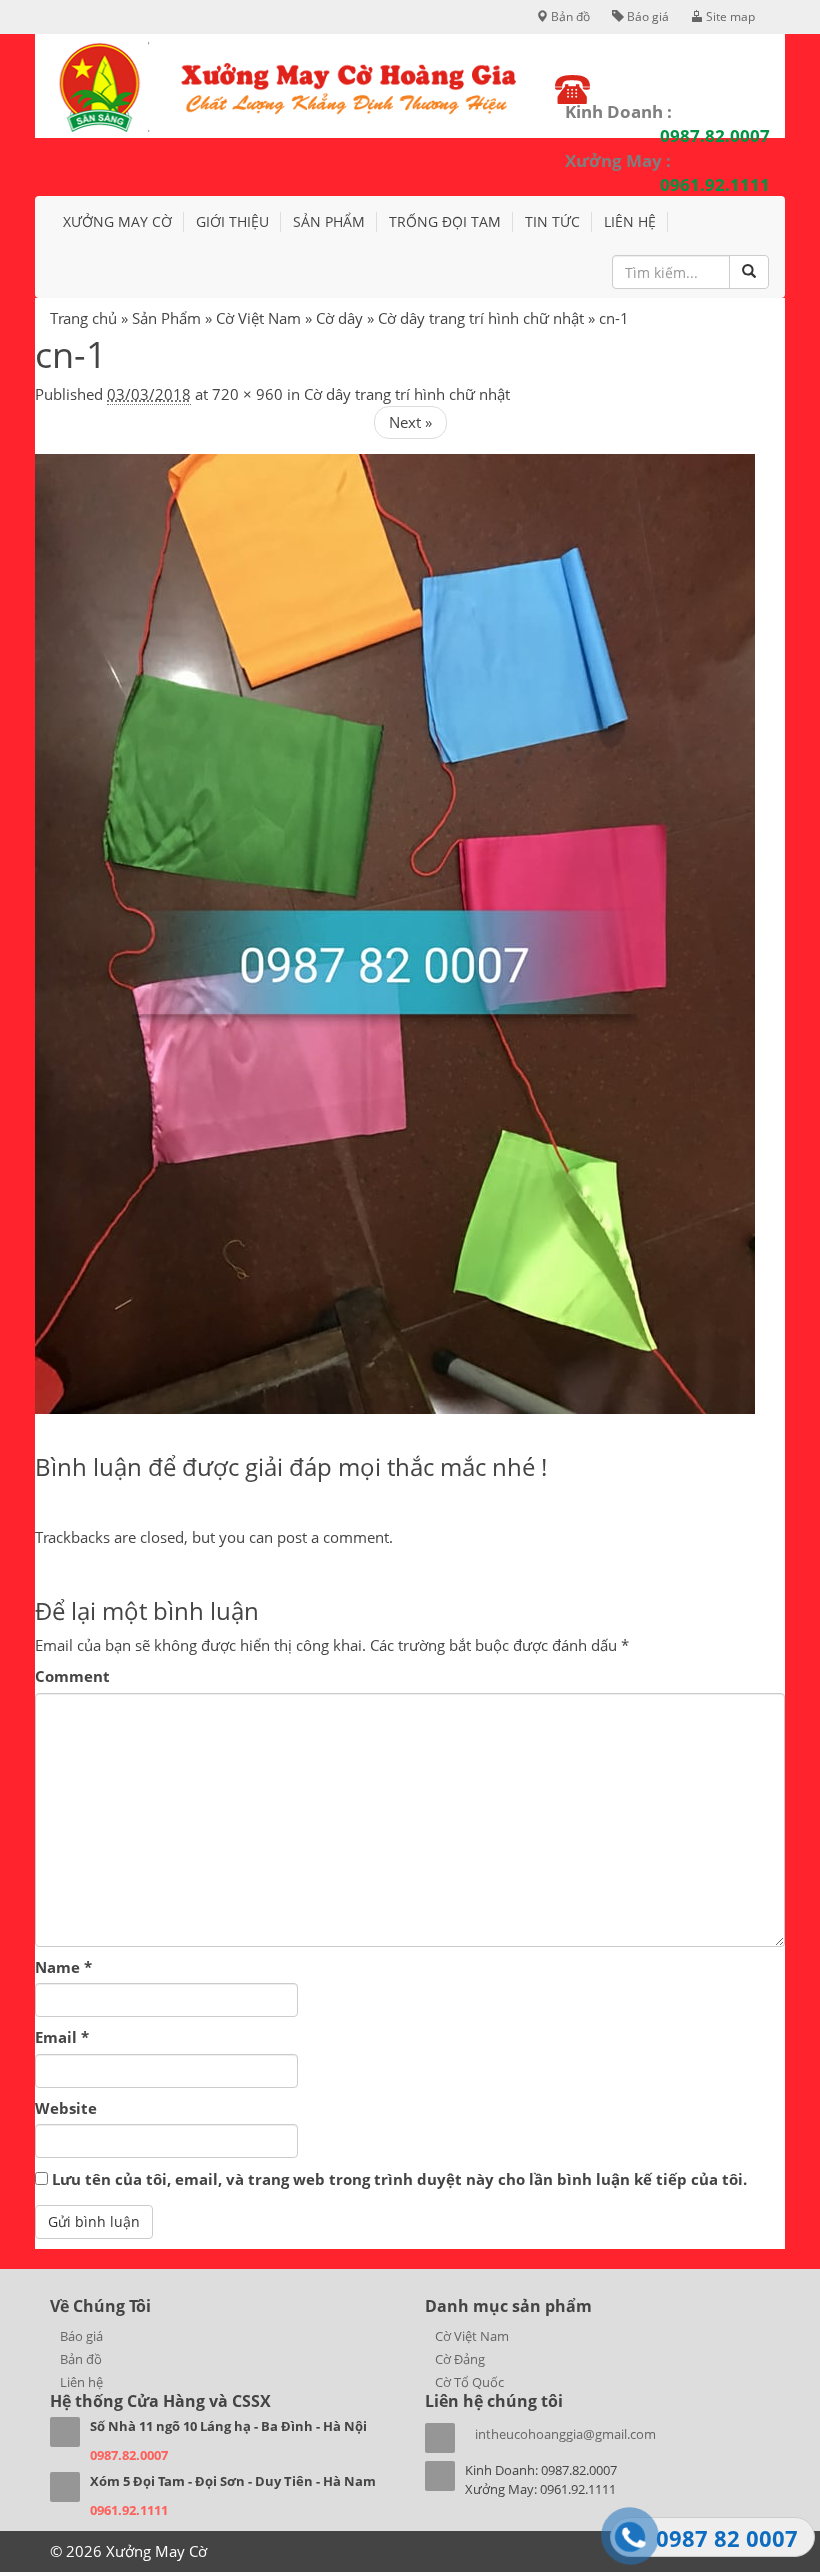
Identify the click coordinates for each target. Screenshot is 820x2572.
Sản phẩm (329, 221)
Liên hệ (630, 221)
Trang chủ (83, 318)
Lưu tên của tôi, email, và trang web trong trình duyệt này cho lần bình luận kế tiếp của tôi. (399, 2179)
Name (63, 1967)
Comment (72, 1676)
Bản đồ (569, 16)
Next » (410, 422)
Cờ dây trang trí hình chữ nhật (481, 318)
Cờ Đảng (460, 2359)
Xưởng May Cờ (117, 221)
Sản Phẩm (166, 318)
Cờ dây (339, 318)
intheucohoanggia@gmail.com (565, 2434)
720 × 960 (247, 394)
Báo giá (646, 16)
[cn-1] (395, 932)
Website (66, 2108)
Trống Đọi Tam (445, 221)
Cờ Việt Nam (258, 318)
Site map (729, 16)
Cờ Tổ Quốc (469, 2382)
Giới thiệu (232, 221)
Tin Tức (552, 221)
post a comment (333, 1537)
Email (62, 2037)
